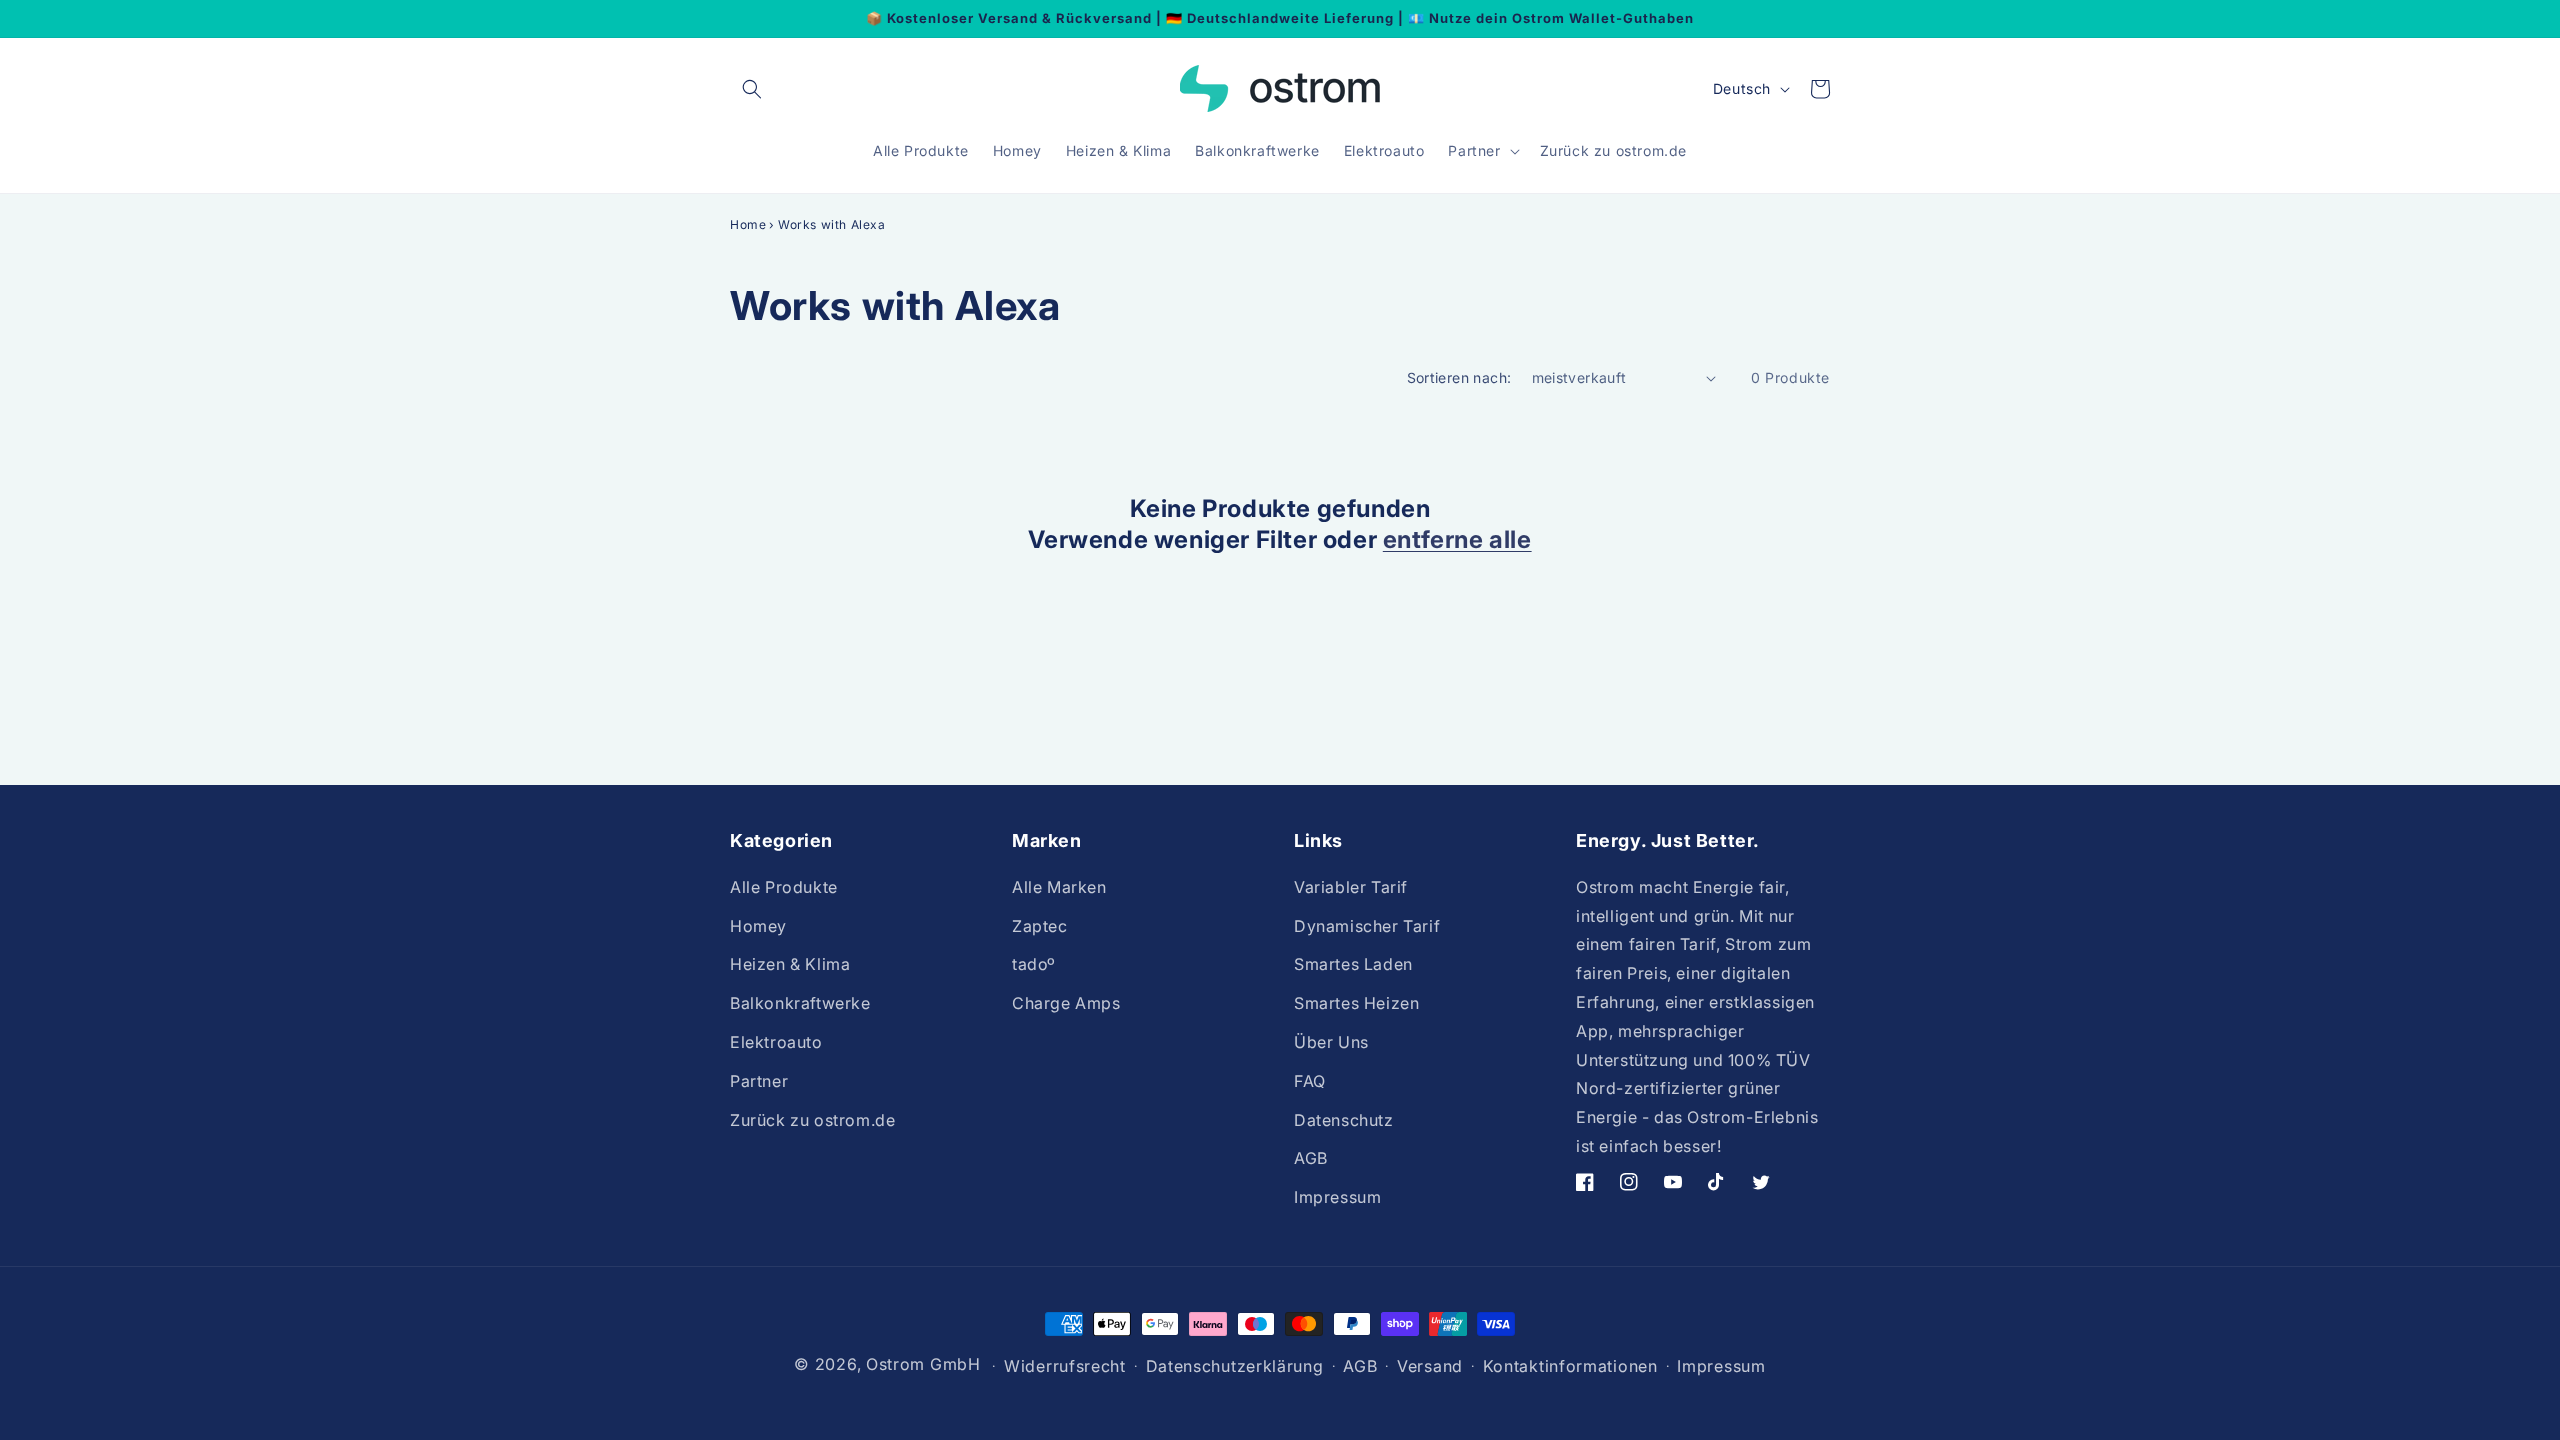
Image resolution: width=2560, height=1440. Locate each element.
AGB (1311, 1158)
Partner (759, 1080)
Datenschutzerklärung (1235, 1366)
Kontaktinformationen (1570, 1366)
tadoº (1034, 964)
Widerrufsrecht (1065, 1366)
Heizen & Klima (790, 964)
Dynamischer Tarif (1367, 925)
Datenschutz (1344, 1119)
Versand (1430, 1366)
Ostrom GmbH (923, 1364)
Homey (758, 925)
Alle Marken (1059, 886)
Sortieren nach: (1459, 377)
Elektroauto (776, 1041)
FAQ (1310, 1080)
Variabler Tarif (1351, 886)
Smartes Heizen (1356, 1002)
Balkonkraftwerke (800, 1002)
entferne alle (1457, 539)
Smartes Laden (1353, 964)
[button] (752, 89)
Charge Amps (1066, 1002)
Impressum (1337, 1196)
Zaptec (1040, 925)
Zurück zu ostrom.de (812, 1119)
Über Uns (1331, 1041)
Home (748, 224)
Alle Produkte (784, 886)
